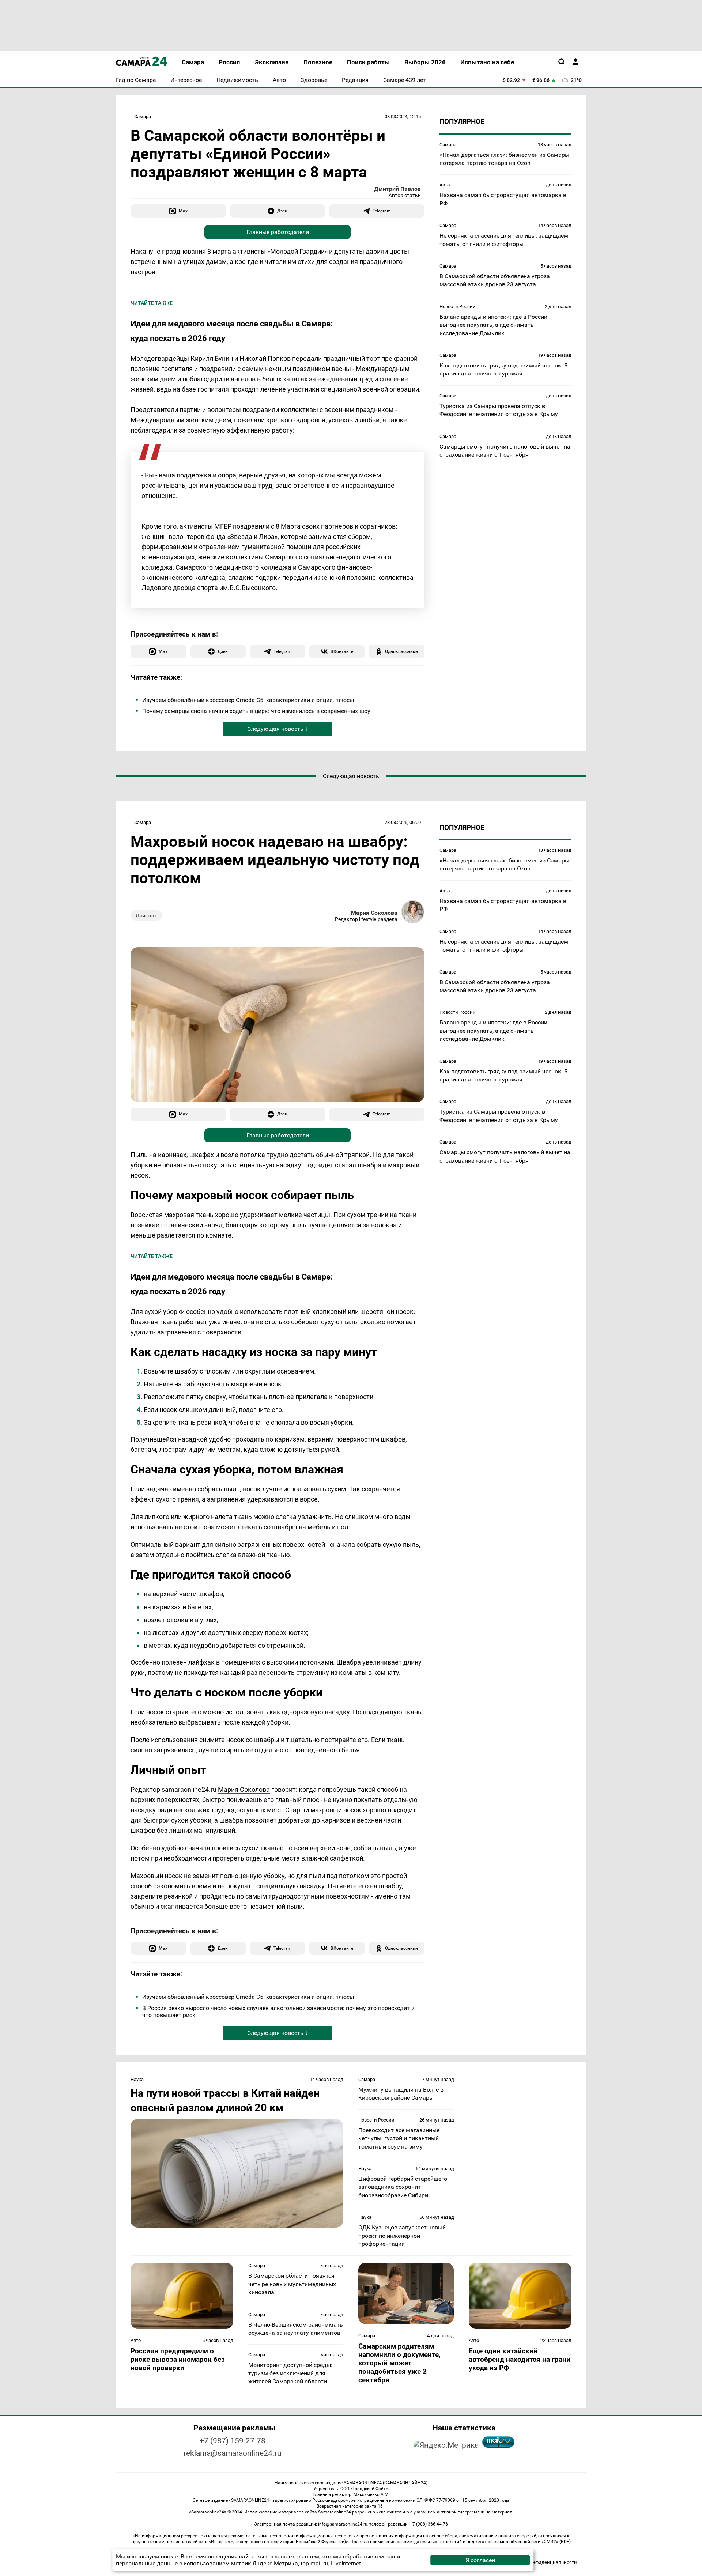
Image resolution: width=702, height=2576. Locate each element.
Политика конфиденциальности (541, 2562)
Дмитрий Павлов (397, 189)
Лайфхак (146, 915)
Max (183, 211)
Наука (137, 2079)
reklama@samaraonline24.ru (233, 2453)
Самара (143, 116)
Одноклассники (401, 651)
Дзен (282, 211)
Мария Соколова (374, 913)
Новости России (458, 306)
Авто (445, 185)
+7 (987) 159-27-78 (233, 2441)
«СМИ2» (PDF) (556, 2542)
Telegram (382, 211)
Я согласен (480, 2560)
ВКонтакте (342, 651)
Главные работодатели (278, 232)
